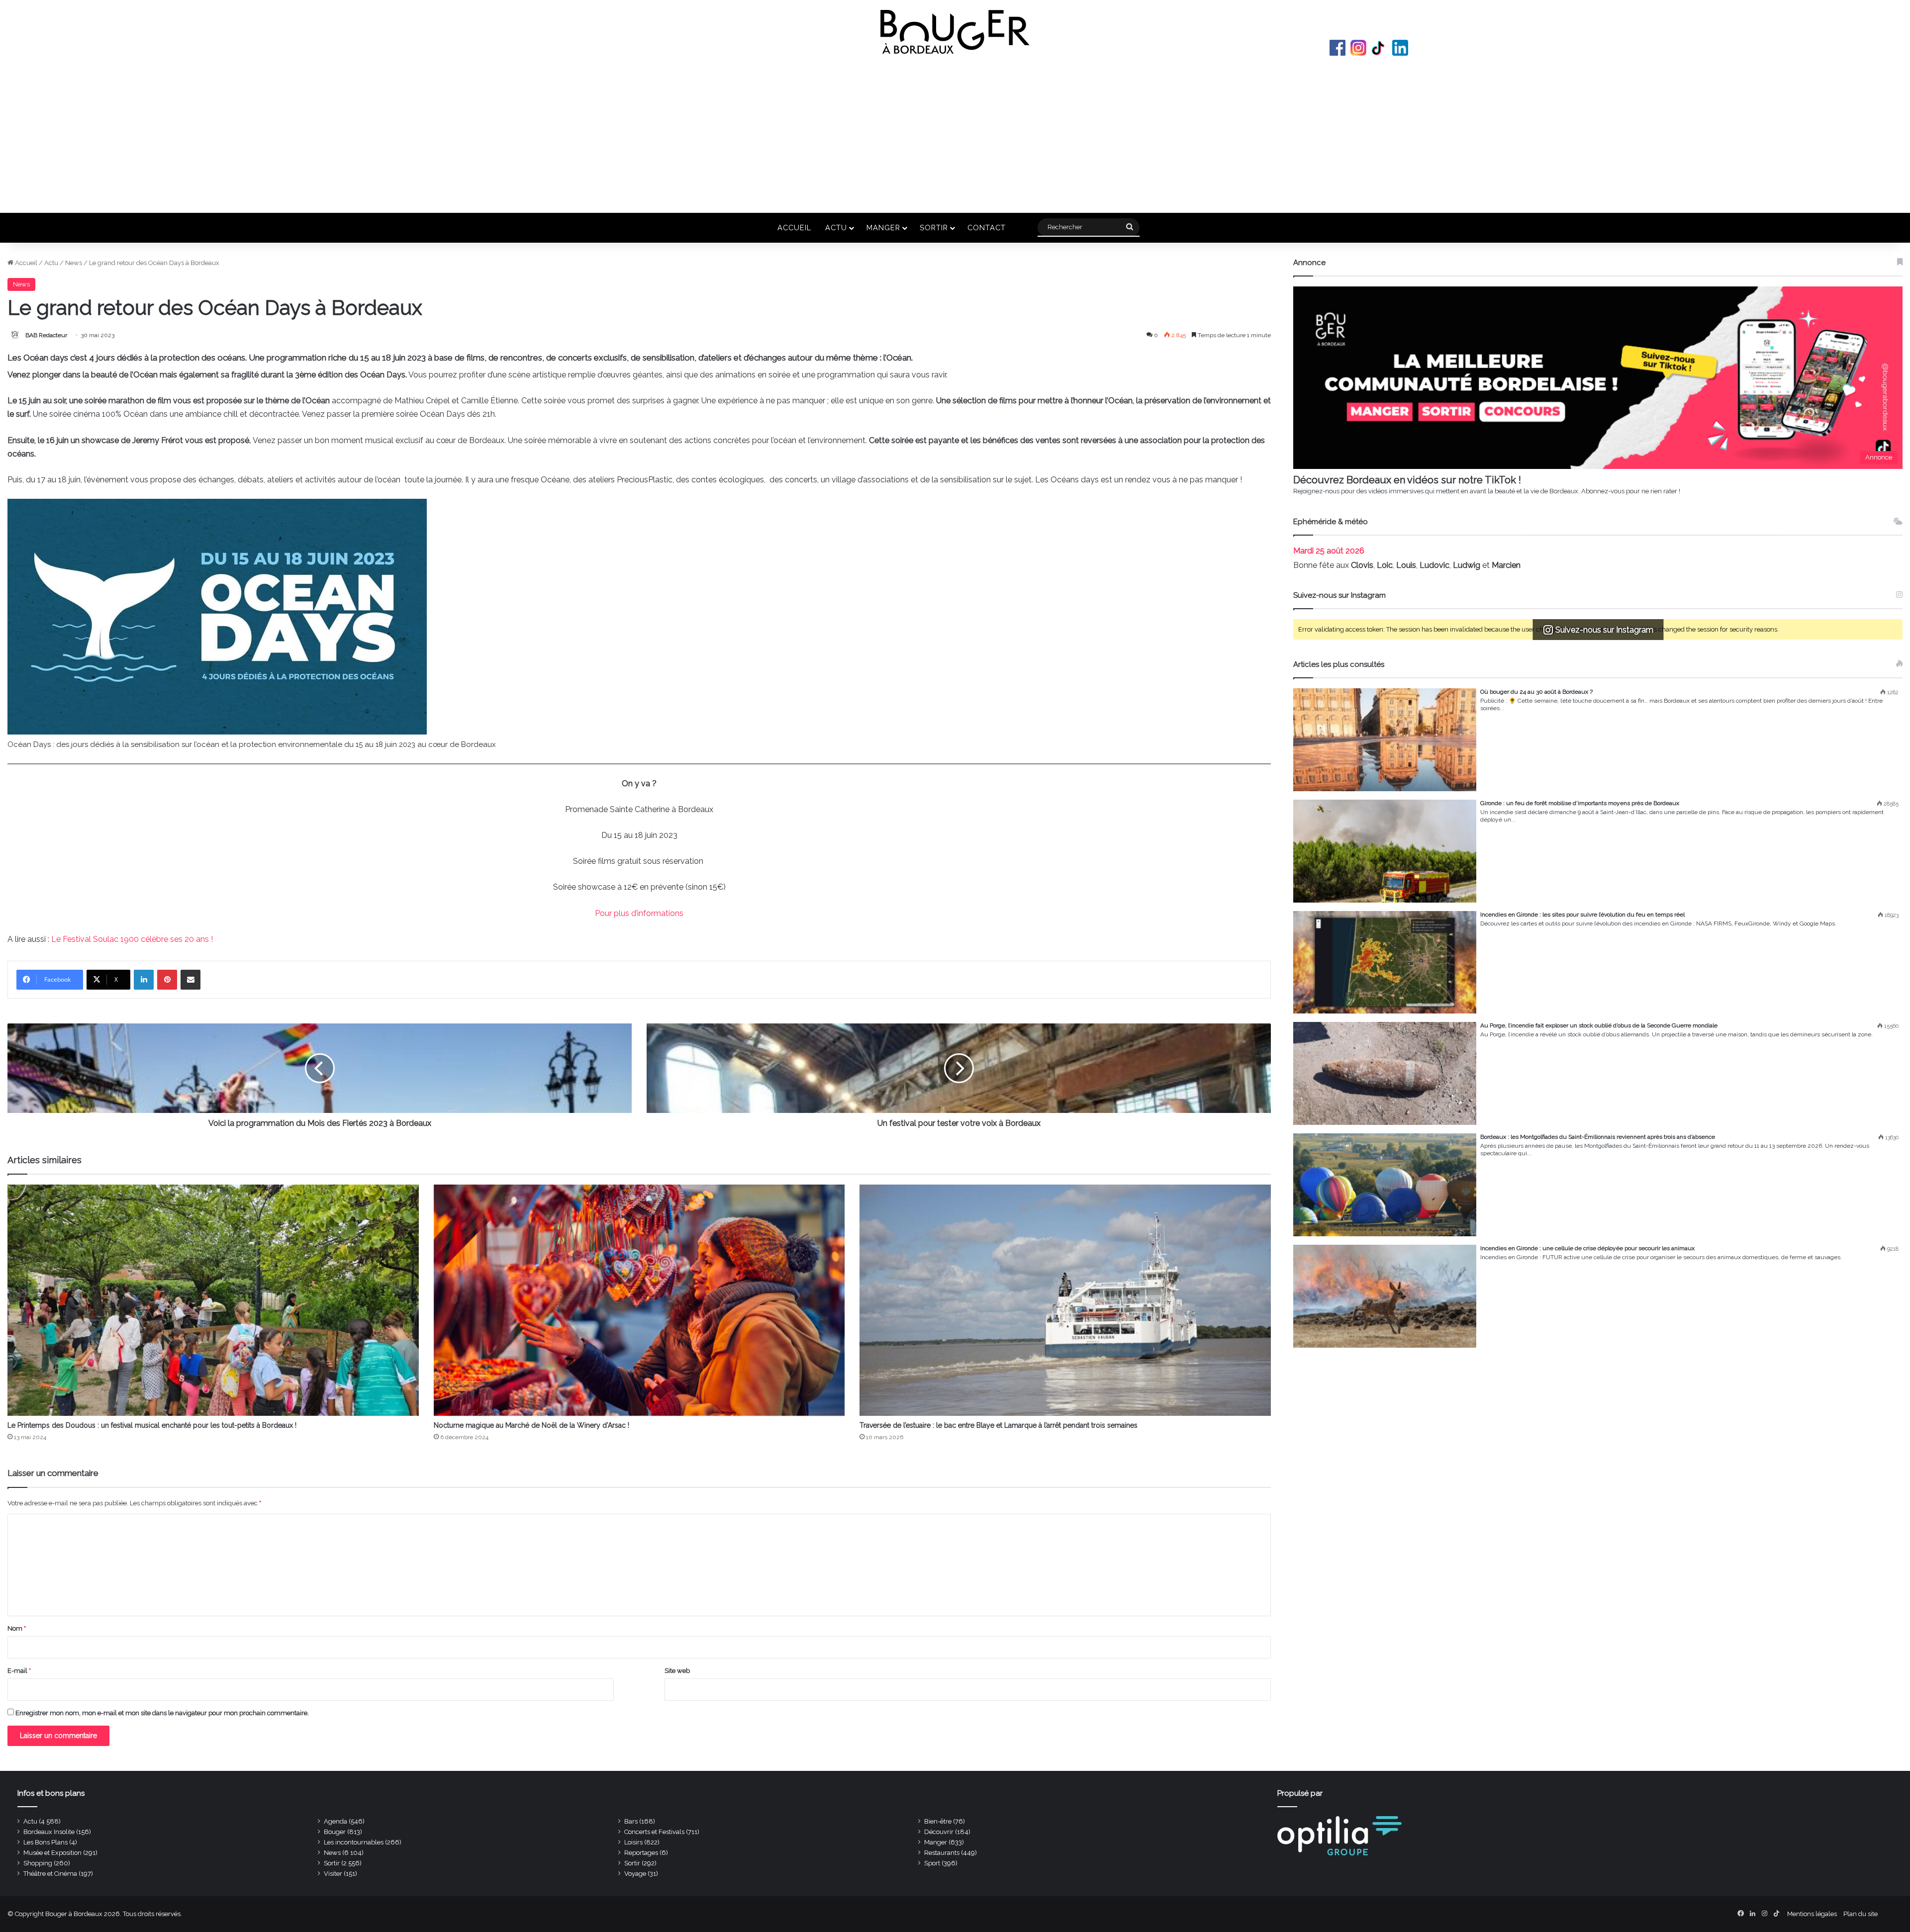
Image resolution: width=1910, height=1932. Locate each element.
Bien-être (938, 1821)
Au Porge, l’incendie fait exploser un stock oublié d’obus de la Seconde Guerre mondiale (1599, 1025)
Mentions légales (1812, 1914)
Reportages (641, 1853)
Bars (631, 1821)
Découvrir (939, 1832)
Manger (883, 228)
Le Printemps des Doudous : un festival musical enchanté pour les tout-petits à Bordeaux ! (152, 1425)
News (74, 263)
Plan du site (1861, 1914)
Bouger (335, 1832)
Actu (836, 228)
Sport (932, 1863)
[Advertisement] (955, 133)
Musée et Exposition (52, 1853)
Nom (17, 1628)
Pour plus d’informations (639, 913)
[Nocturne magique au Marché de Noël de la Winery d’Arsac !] (639, 1300)
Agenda (335, 1821)
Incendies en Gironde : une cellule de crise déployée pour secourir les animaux (1587, 1248)
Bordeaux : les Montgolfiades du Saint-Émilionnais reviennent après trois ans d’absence (1598, 1137)
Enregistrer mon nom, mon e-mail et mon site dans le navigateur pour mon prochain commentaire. (162, 1713)
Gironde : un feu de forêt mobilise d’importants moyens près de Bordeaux (1580, 803)
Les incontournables (354, 1842)
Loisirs (633, 1842)
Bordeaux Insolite (49, 1832)
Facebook (1337, 48)
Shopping (38, 1863)
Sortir (934, 228)
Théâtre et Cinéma (50, 1874)
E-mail (19, 1671)
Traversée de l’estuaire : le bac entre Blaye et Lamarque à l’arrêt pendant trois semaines (999, 1425)
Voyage (635, 1874)
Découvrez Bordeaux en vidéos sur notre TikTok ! (1407, 480)
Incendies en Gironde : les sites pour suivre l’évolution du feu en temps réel (1582, 915)
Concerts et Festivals (654, 1832)
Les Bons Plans (46, 1842)
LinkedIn (1400, 48)
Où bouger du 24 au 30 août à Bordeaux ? (1536, 692)
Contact (987, 228)
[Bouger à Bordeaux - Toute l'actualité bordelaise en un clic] (955, 32)
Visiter (333, 1874)
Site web (677, 1671)
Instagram (1358, 48)
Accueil (794, 228)
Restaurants (942, 1853)
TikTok (1379, 48)
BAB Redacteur (46, 335)
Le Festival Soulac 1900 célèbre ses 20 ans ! (132, 939)
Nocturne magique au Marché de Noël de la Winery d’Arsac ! (531, 1425)
